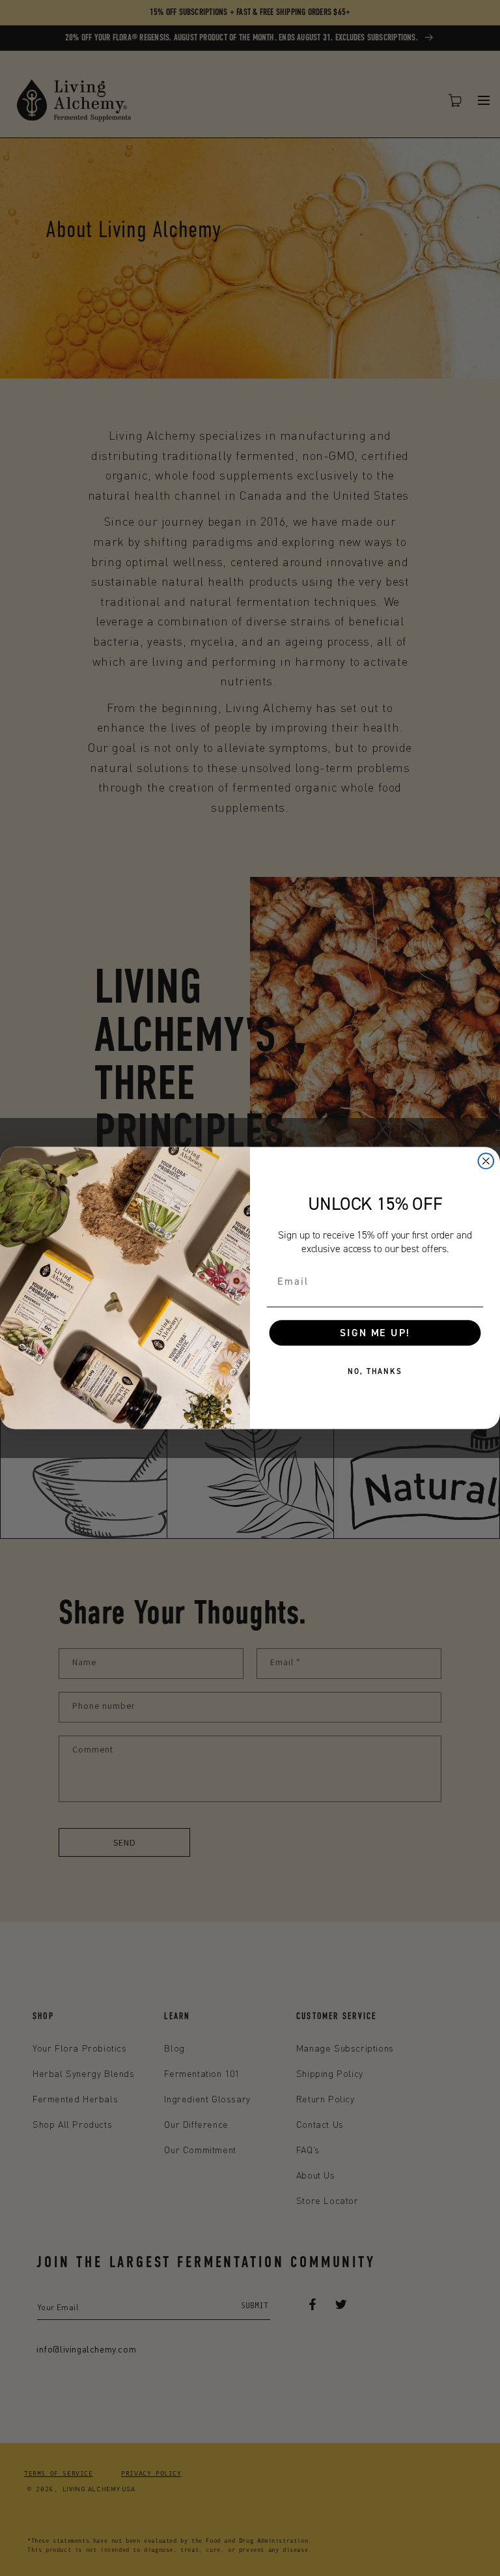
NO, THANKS (375, 1371)
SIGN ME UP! (375, 1333)
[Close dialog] (486, 1161)
